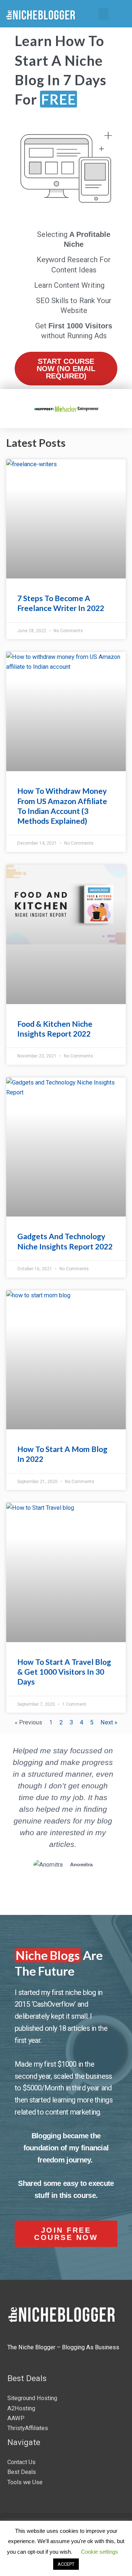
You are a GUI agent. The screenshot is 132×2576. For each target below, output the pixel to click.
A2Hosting (21, 2408)
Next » (109, 1722)
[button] (103, 14)
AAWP (16, 2418)
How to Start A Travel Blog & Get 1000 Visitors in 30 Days (64, 1672)
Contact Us (21, 2462)
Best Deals (22, 2472)
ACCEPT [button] (66, 2564)
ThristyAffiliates (28, 2428)
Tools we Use (25, 2482)
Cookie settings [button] (100, 2552)
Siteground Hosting (32, 2398)
